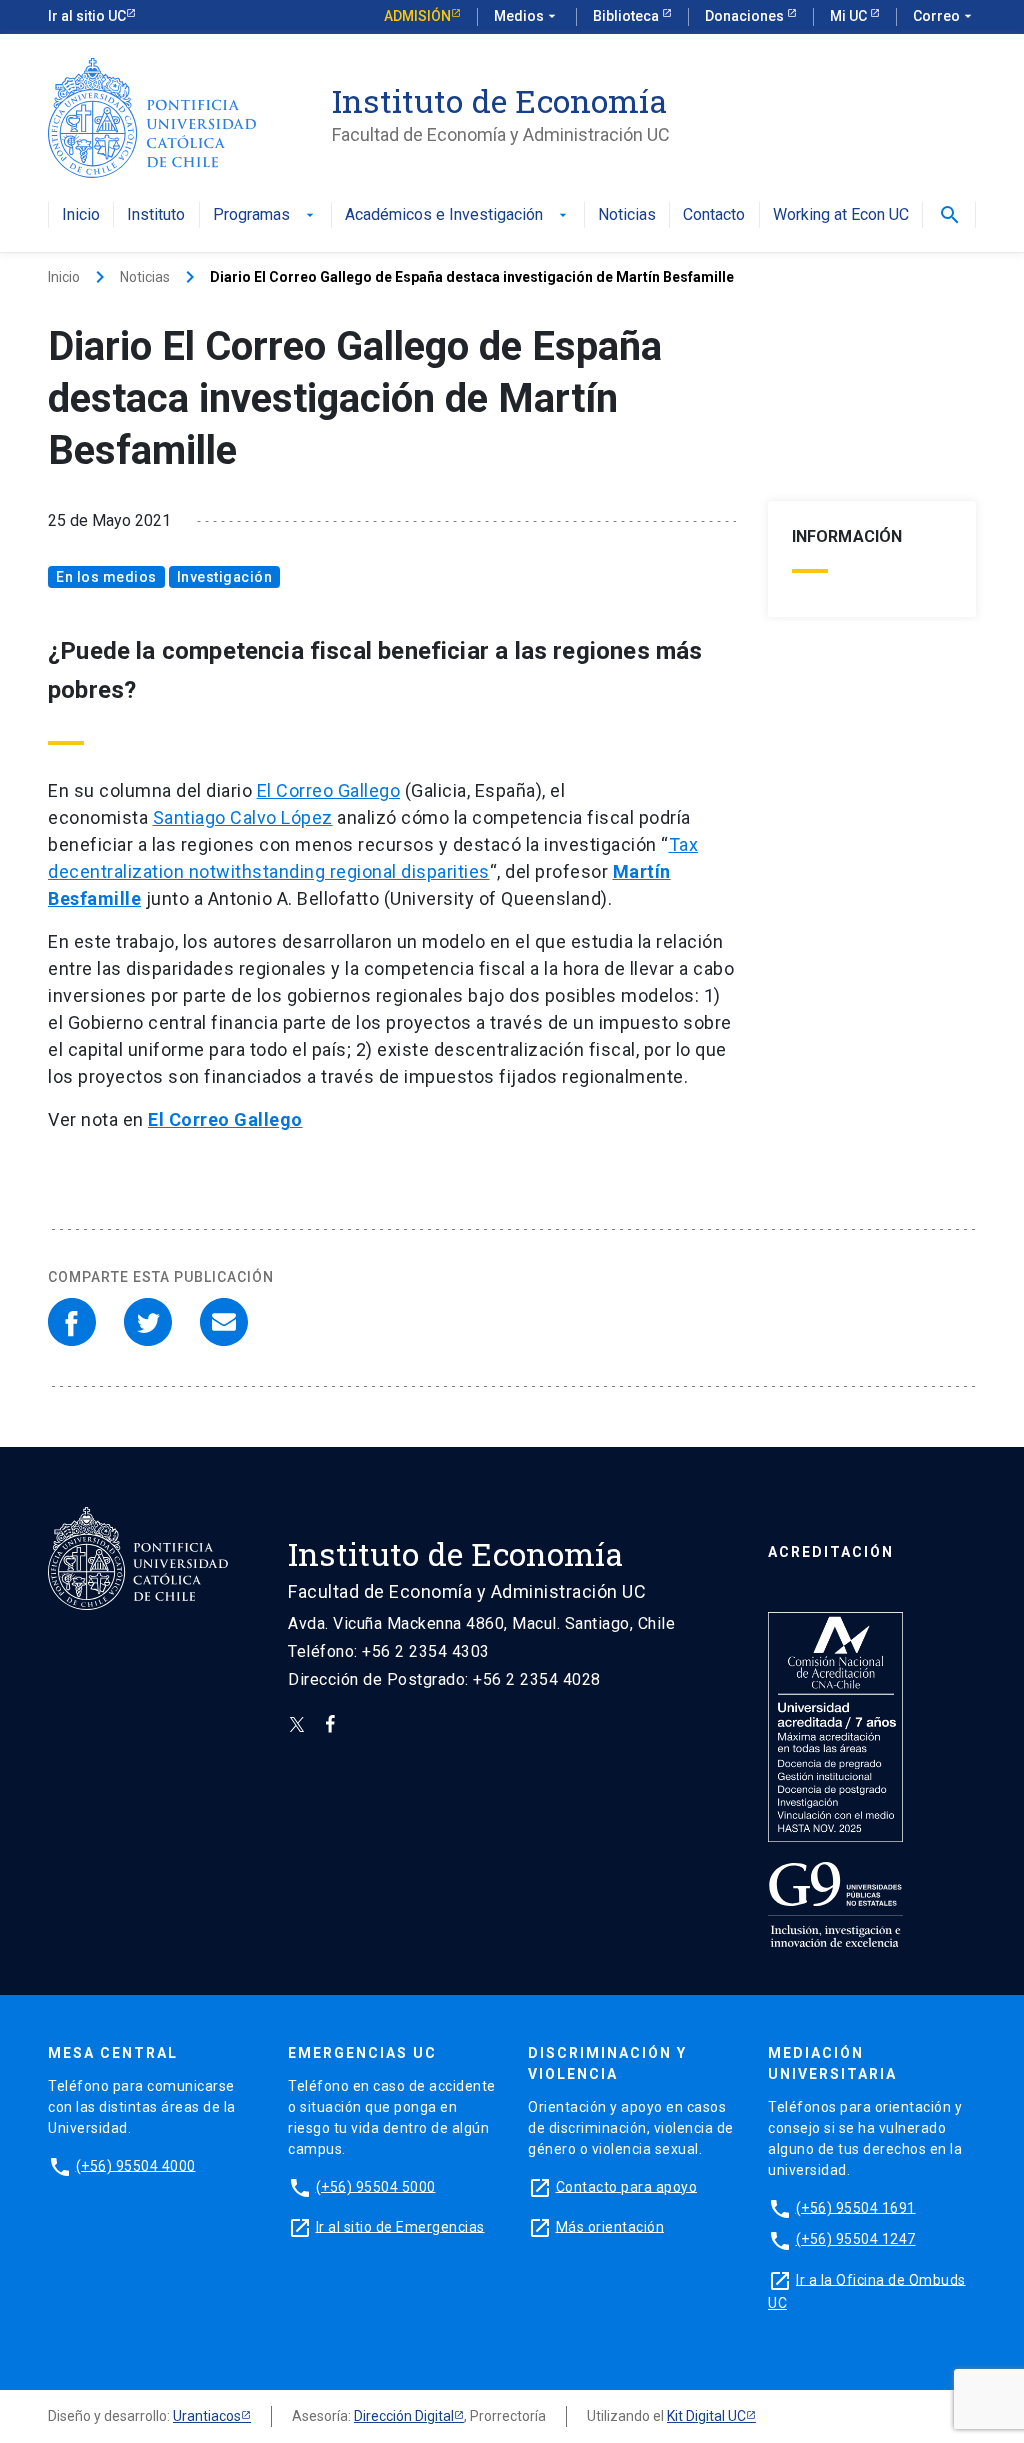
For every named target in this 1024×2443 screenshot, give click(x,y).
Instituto (156, 215)
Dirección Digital (404, 2416)
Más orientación (610, 2226)
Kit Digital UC (706, 2416)
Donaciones (746, 16)
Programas (265, 215)
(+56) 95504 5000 (376, 2186)
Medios (527, 16)
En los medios (106, 577)
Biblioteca (627, 16)
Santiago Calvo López (243, 817)
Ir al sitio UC (87, 16)
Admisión (417, 16)
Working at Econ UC (841, 215)
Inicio (81, 215)
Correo (944, 16)
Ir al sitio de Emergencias (400, 2226)
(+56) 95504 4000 (136, 2165)
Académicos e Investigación (458, 215)
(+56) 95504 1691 (856, 2207)
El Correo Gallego (329, 790)
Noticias (627, 215)
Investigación (225, 577)
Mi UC (850, 16)
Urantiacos (207, 2416)
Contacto (714, 215)
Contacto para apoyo (627, 2186)
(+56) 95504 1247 (856, 2239)
